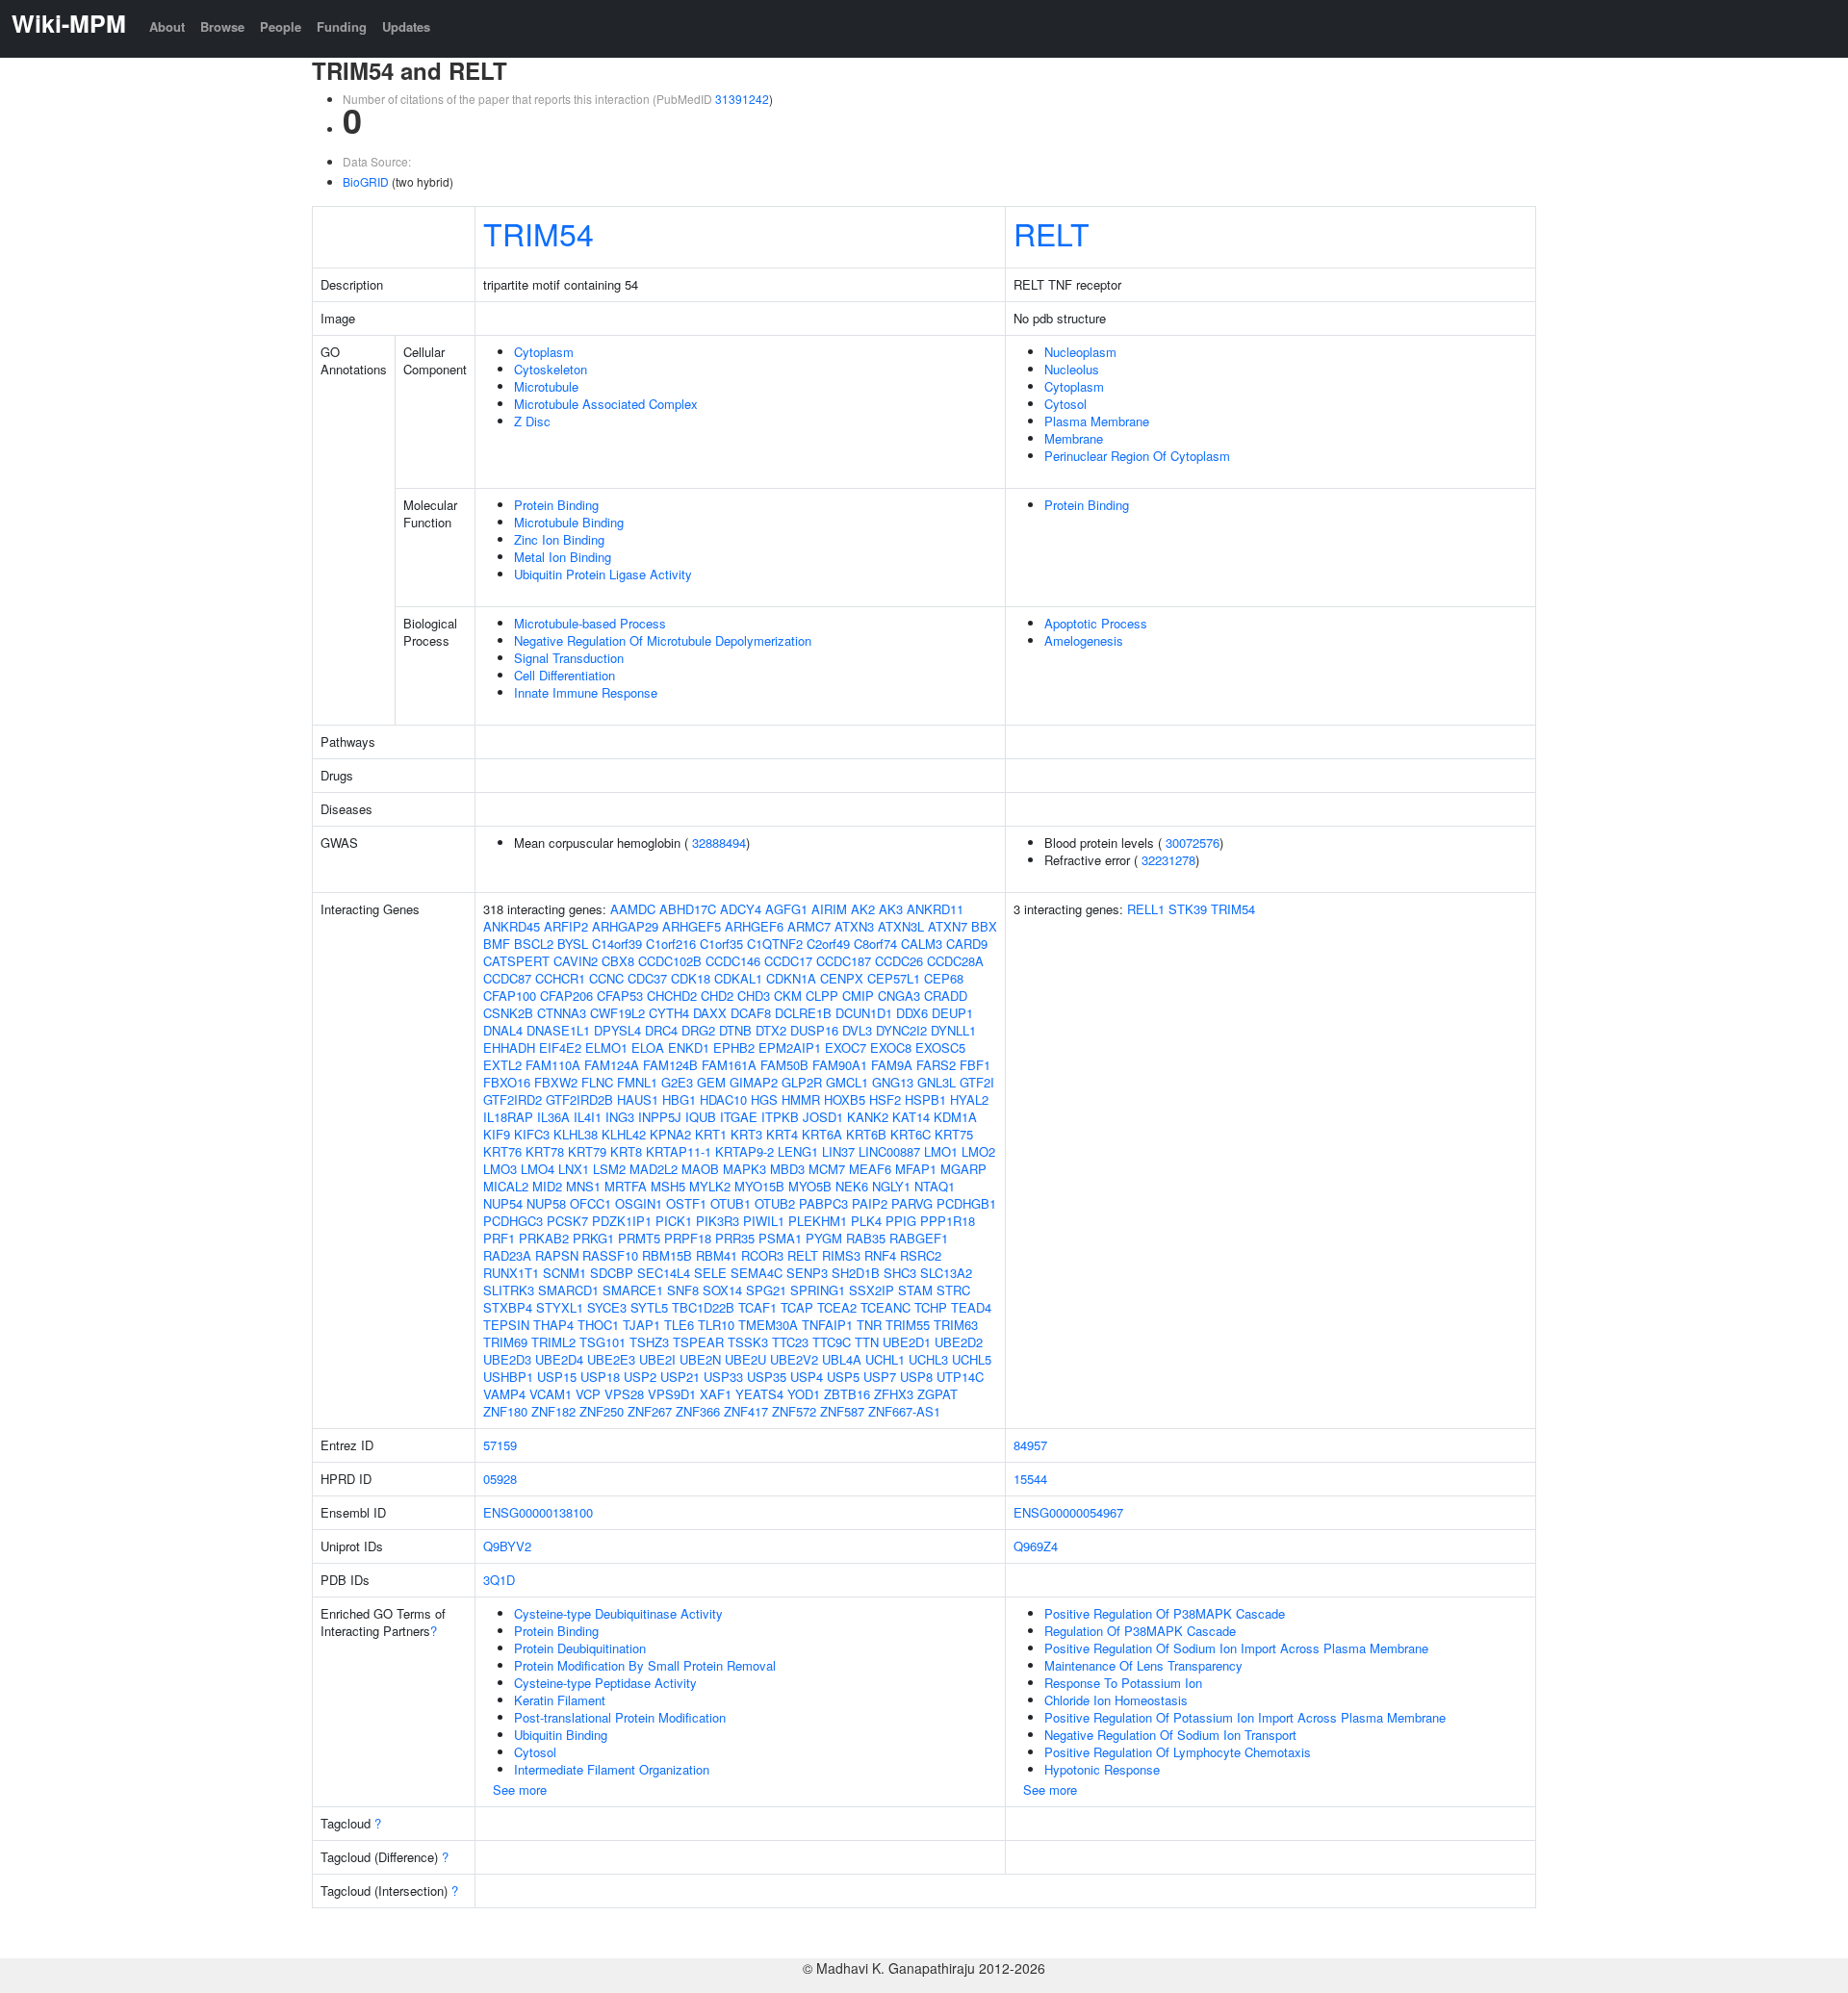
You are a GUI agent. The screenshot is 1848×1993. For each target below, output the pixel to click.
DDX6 (912, 1013)
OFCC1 (590, 1203)
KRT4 (782, 1134)
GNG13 (893, 1082)
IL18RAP (508, 1117)
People (281, 26)
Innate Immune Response (586, 692)
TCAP (797, 1307)
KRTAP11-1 (679, 1151)
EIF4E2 (560, 1048)
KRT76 (502, 1151)
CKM (788, 996)
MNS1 (583, 1186)
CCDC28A (955, 961)
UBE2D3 (507, 1359)
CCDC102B (670, 961)
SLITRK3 (509, 1290)
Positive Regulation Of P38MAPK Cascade (1165, 1613)
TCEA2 (837, 1307)
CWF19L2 (617, 1013)
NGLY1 (891, 1186)
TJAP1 (642, 1325)
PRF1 (499, 1238)
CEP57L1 (894, 978)
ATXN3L (901, 926)
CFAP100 (510, 996)
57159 (500, 1445)
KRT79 (587, 1151)
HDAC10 (723, 1099)
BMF (497, 944)
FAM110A (553, 1065)
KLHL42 (624, 1134)
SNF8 (683, 1290)
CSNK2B (508, 1013)
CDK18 (691, 978)
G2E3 (677, 1082)
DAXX (710, 1013)
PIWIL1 (764, 1221)
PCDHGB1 (966, 1203)
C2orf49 (828, 944)
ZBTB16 (847, 1394)
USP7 (880, 1377)
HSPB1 (925, 1099)
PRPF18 (688, 1238)
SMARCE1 (633, 1290)
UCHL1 (885, 1359)
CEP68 (944, 978)
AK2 (863, 909)
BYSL (573, 944)
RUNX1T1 (511, 1273)
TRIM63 (956, 1325)
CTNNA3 (562, 1013)
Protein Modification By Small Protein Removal (645, 1665)
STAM (915, 1290)
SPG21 (766, 1290)
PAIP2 (870, 1203)
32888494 (719, 843)
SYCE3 (607, 1307)
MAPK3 (744, 1169)
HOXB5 (845, 1099)
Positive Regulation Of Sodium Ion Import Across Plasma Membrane (1236, 1648)
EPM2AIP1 (790, 1048)
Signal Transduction (569, 658)
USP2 (640, 1377)
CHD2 (717, 996)
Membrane (1074, 438)
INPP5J (660, 1117)
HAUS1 (638, 1099)
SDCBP (612, 1273)
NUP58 (546, 1203)
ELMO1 (606, 1048)
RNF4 (880, 1255)
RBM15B (667, 1255)
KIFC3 (532, 1134)
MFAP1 (916, 1169)
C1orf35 (721, 944)
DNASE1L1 (558, 1030)
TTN (867, 1342)
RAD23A (507, 1255)
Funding (342, 26)
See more (520, 1789)
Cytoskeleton (551, 369)
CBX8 (618, 961)
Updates (406, 26)
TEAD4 (971, 1307)
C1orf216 (671, 944)
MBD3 (787, 1169)
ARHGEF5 (692, 926)
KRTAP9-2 (744, 1151)
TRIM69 (505, 1342)
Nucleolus (1072, 369)
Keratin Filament (560, 1700)
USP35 (767, 1377)
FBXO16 (507, 1082)
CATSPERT (516, 961)
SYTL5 (649, 1307)
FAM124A (612, 1065)
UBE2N (700, 1359)
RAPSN (557, 1255)
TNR (869, 1325)
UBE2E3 (611, 1359)
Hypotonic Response (1102, 1769)
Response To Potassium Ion (1123, 1683)
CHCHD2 (672, 996)
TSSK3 (748, 1342)
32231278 (1168, 860)
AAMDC (633, 909)
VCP (588, 1394)
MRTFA (626, 1186)
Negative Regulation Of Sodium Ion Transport (1170, 1735)
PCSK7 (567, 1221)
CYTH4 (669, 1013)
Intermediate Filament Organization (612, 1769)
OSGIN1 (639, 1203)
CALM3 (922, 944)
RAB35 (866, 1238)
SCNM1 (565, 1273)
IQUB (701, 1117)
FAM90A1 (840, 1065)
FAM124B (670, 1065)
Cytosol (1065, 404)
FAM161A (729, 1065)
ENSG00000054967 (1068, 1512)
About (167, 26)
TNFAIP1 (827, 1325)
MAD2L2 (654, 1169)
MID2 (547, 1186)
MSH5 (668, 1186)
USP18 (600, 1377)
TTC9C (832, 1342)
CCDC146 (733, 961)
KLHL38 (576, 1134)
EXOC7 (846, 1048)
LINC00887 (889, 1151)
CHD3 (754, 996)
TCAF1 (757, 1307)
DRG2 (698, 1030)
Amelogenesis (1084, 640)
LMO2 (978, 1151)
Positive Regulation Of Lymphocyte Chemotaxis (1178, 1752)
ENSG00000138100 (538, 1512)
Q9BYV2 (507, 1546)
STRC (953, 1290)
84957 (1030, 1445)
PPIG (901, 1221)
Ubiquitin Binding (561, 1735)
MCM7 (827, 1169)
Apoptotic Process (1096, 623)
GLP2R (802, 1082)
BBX (984, 926)
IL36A (553, 1117)
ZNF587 (842, 1411)
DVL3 (857, 1030)
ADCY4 (741, 909)
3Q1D (499, 1580)
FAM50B (784, 1065)
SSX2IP (872, 1290)
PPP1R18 (948, 1221)
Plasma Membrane (1097, 421)
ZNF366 (698, 1411)
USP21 (680, 1377)
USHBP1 (508, 1377)
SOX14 (722, 1290)
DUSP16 (814, 1030)
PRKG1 (593, 1238)
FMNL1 (637, 1082)
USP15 (557, 1377)
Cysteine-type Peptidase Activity (605, 1683)
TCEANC (885, 1307)
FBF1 (975, 1065)
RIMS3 (841, 1255)
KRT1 (711, 1134)
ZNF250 (602, 1411)
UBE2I (657, 1359)
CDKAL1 (738, 978)
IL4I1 (588, 1117)
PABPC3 (823, 1203)
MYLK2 (710, 1186)
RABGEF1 (919, 1238)
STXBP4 (508, 1307)
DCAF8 (751, 1013)
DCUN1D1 (864, 1013)
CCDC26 (899, 961)
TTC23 (790, 1342)
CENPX (842, 978)
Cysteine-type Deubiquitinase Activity (618, 1613)
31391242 (742, 99)
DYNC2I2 (901, 1030)
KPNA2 (670, 1134)
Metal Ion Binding (563, 557)
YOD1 (804, 1394)
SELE (710, 1273)
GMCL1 (847, 1082)
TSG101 (603, 1342)
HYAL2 (969, 1099)
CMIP (858, 996)
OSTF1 (686, 1203)
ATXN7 (948, 926)
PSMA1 (780, 1238)
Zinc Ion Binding (559, 539)
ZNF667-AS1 (904, 1411)
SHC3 (900, 1273)
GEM (711, 1082)
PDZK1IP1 (622, 1221)
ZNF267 (650, 1411)
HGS (764, 1099)
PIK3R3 (718, 1221)
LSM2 (609, 1169)
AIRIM (829, 909)
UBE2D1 (907, 1342)
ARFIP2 (566, 926)
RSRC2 (921, 1255)
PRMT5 (639, 1238)
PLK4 (866, 1221)
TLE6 (679, 1325)
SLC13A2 (946, 1273)
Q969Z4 (1036, 1546)
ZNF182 (553, 1411)
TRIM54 (539, 233)
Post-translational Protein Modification (620, 1717)
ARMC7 (809, 926)
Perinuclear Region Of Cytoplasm (1137, 456)
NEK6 (852, 1186)
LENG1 (798, 1151)
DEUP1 (952, 1013)
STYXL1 (560, 1307)
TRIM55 (908, 1325)
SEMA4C (757, 1273)
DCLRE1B (803, 1013)
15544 (1030, 1479)
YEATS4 (759, 1394)
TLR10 (716, 1325)
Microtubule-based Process (590, 623)
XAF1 (716, 1394)
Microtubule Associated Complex (606, 404)
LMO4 (538, 1169)
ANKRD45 (512, 926)
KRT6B (866, 1134)
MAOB (700, 1169)
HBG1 (679, 1099)
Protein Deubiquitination (580, 1648)
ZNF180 (505, 1411)
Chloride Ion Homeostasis (1116, 1700)
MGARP (963, 1169)
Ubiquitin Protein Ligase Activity (603, 574)
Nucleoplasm (1080, 352)
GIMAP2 (754, 1082)
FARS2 (936, 1065)
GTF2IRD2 (513, 1099)
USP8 (916, 1377)
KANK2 (868, 1117)
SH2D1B (856, 1273)
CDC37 (647, 978)
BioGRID (366, 181)
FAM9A (892, 1065)
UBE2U (745, 1359)
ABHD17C (688, 909)
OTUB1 (731, 1203)
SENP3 (807, 1273)
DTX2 (771, 1030)
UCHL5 (972, 1359)
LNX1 (574, 1169)
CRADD (946, 996)
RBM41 (717, 1255)
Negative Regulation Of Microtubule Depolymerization (663, 640)
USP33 (723, 1377)
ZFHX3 (894, 1394)
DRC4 (661, 1030)
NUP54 (503, 1203)
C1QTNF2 (775, 944)
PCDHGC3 (513, 1221)
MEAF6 (870, 1169)
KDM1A (955, 1117)
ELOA (648, 1048)
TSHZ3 (649, 1342)
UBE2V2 (794, 1359)
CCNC (606, 978)
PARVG (912, 1203)
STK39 (1188, 909)
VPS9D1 (672, 1394)
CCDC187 (844, 961)
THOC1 (598, 1325)
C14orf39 (617, 944)
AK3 (891, 909)
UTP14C (960, 1377)
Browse (222, 26)
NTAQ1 (935, 1186)
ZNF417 (746, 1411)
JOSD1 (823, 1117)
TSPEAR (698, 1342)
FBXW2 (556, 1082)
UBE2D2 (959, 1342)
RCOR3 (762, 1255)
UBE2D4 (559, 1359)
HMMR (801, 1099)
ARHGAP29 (625, 926)
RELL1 (1146, 909)
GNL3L (937, 1082)
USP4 (807, 1377)
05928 (500, 1479)
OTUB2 (775, 1203)
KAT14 (911, 1117)
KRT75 (954, 1134)
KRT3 (746, 1134)
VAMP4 (504, 1394)
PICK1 (674, 1221)
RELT (1052, 233)
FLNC (597, 1082)
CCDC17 (788, 961)
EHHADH (509, 1048)
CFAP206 (566, 996)
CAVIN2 (576, 961)
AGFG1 (786, 909)
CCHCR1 (560, 978)
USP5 (843, 1377)
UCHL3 (928, 1359)
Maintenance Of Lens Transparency (1143, 1665)
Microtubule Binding (569, 522)
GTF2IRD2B (579, 1099)
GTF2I (977, 1082)
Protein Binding (556, 505)
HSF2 (885, 1099)
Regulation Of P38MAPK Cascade (1140, 1631)
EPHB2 (734, 1048)
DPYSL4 (617, 1030)
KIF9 (497, 1134)
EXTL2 (502, 1065)
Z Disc (532, 421)
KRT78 (545, 1151)
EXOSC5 (940, 1048)
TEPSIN (506, 1325)
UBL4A (842, 1359)
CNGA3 (899, 996)
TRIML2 (553, 1342)
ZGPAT (937, 1394)
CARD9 (967, 944)
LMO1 (941, 1151)
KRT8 (626, 1151)
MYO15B (759, 1186)
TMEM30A (768, 1325)
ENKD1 (689, 1048)
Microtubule (546, 386)
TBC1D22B (703, 1307)
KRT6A (822, 1134)
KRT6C (911, 1134)
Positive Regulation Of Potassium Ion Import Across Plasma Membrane (1245, 1717)
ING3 (620, 1117)
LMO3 (500, 1169)
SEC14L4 (664, 1273)
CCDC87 (507, 978)
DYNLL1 (953, 1030)
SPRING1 (818, 1290)
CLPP (822, 996)
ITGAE (739, 1117)
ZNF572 (794, 1411)
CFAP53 (620, 996)
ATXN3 (854, 926)
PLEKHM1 (818, 1221)
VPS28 (624, 1394)
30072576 (1193, 843)
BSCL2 (534, 944)
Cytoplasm (544, 352)
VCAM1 (551, 1394)
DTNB (735, 1030)
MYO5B (810, 1186)
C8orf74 (875, 944)
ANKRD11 (935, 909)
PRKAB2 (544, 1238)
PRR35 (735, 1238)
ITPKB (780, 1117)
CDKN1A (791, 978)
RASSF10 (610, 1255)
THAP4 (553, 1325)
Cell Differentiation (565, 675)
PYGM (824, 1238)
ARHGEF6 (754, 926)
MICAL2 (506, 1186)
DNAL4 (503, 1030)
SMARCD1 (568, 1290)
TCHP (931, 1307)
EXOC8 (891, 1048)
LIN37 (838, 1151)
